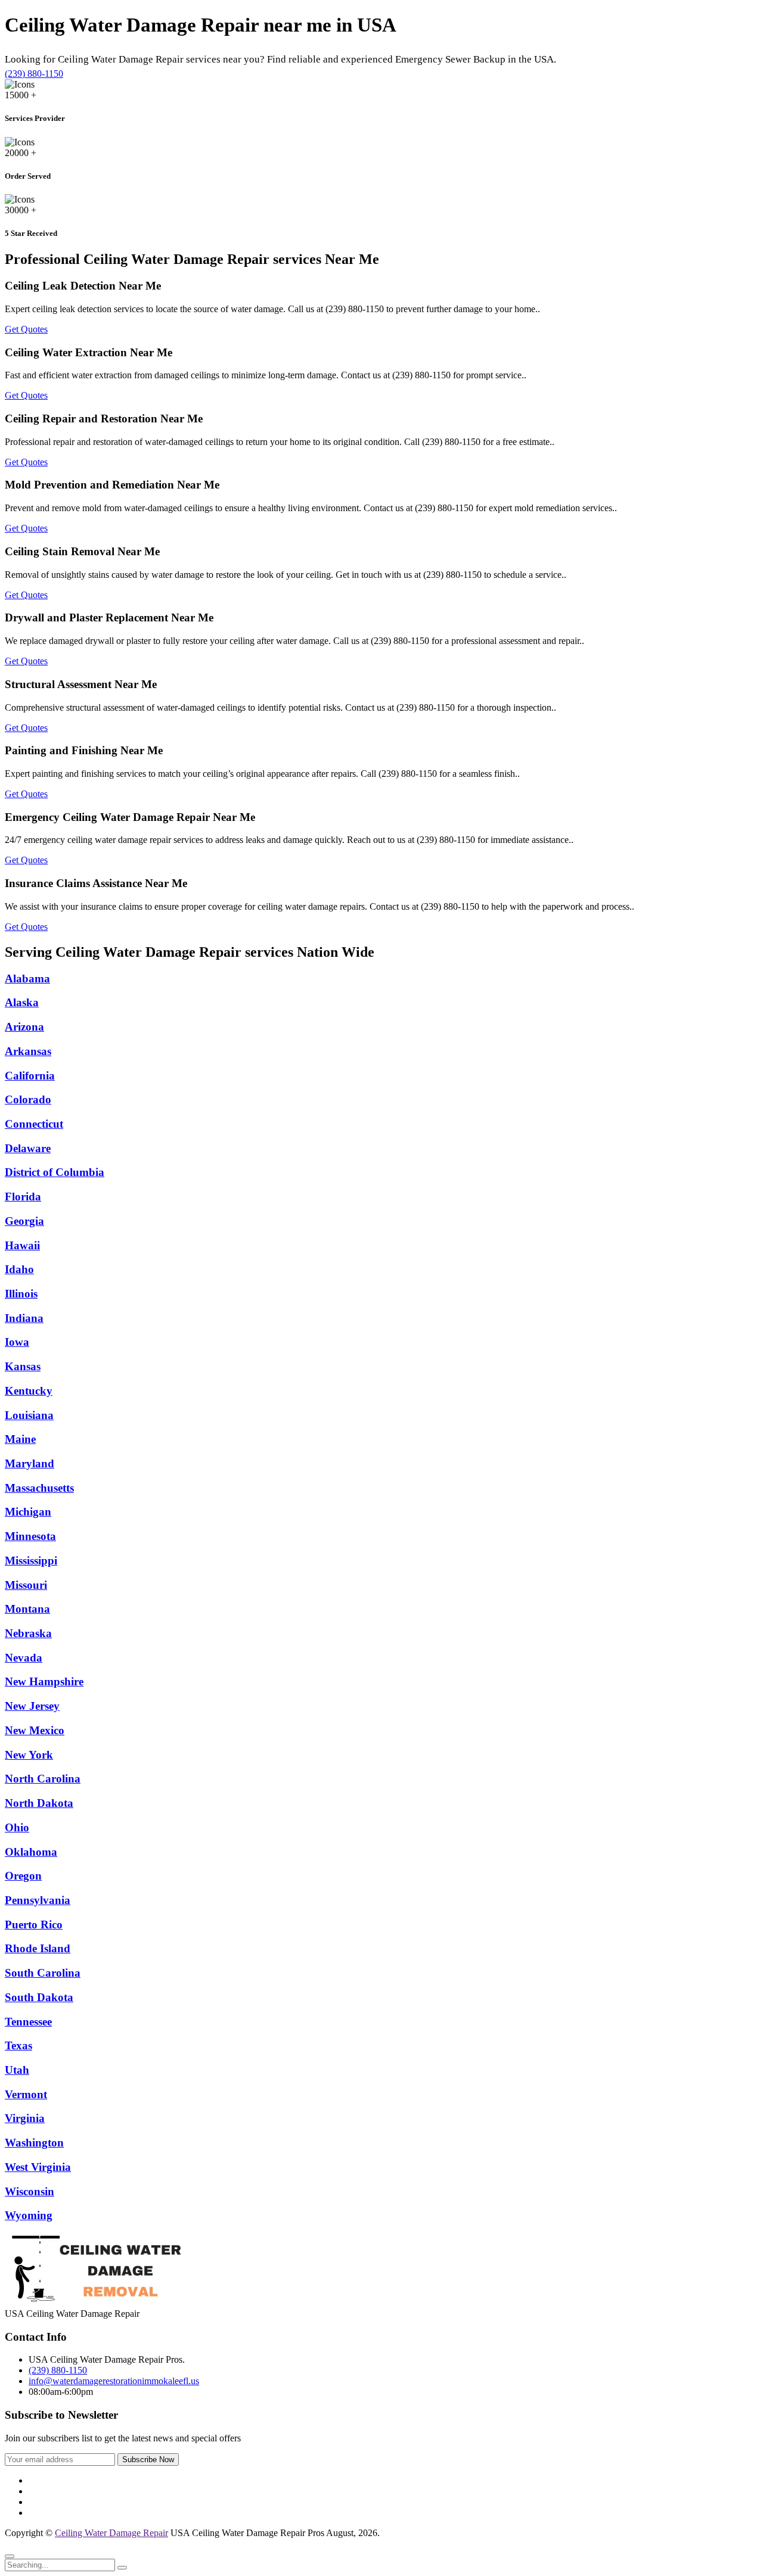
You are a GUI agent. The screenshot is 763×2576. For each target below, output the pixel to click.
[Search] (122, 2568)
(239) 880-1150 (34, 74)
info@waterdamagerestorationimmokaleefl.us (114, 2381)
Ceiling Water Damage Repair (111, 2533)
